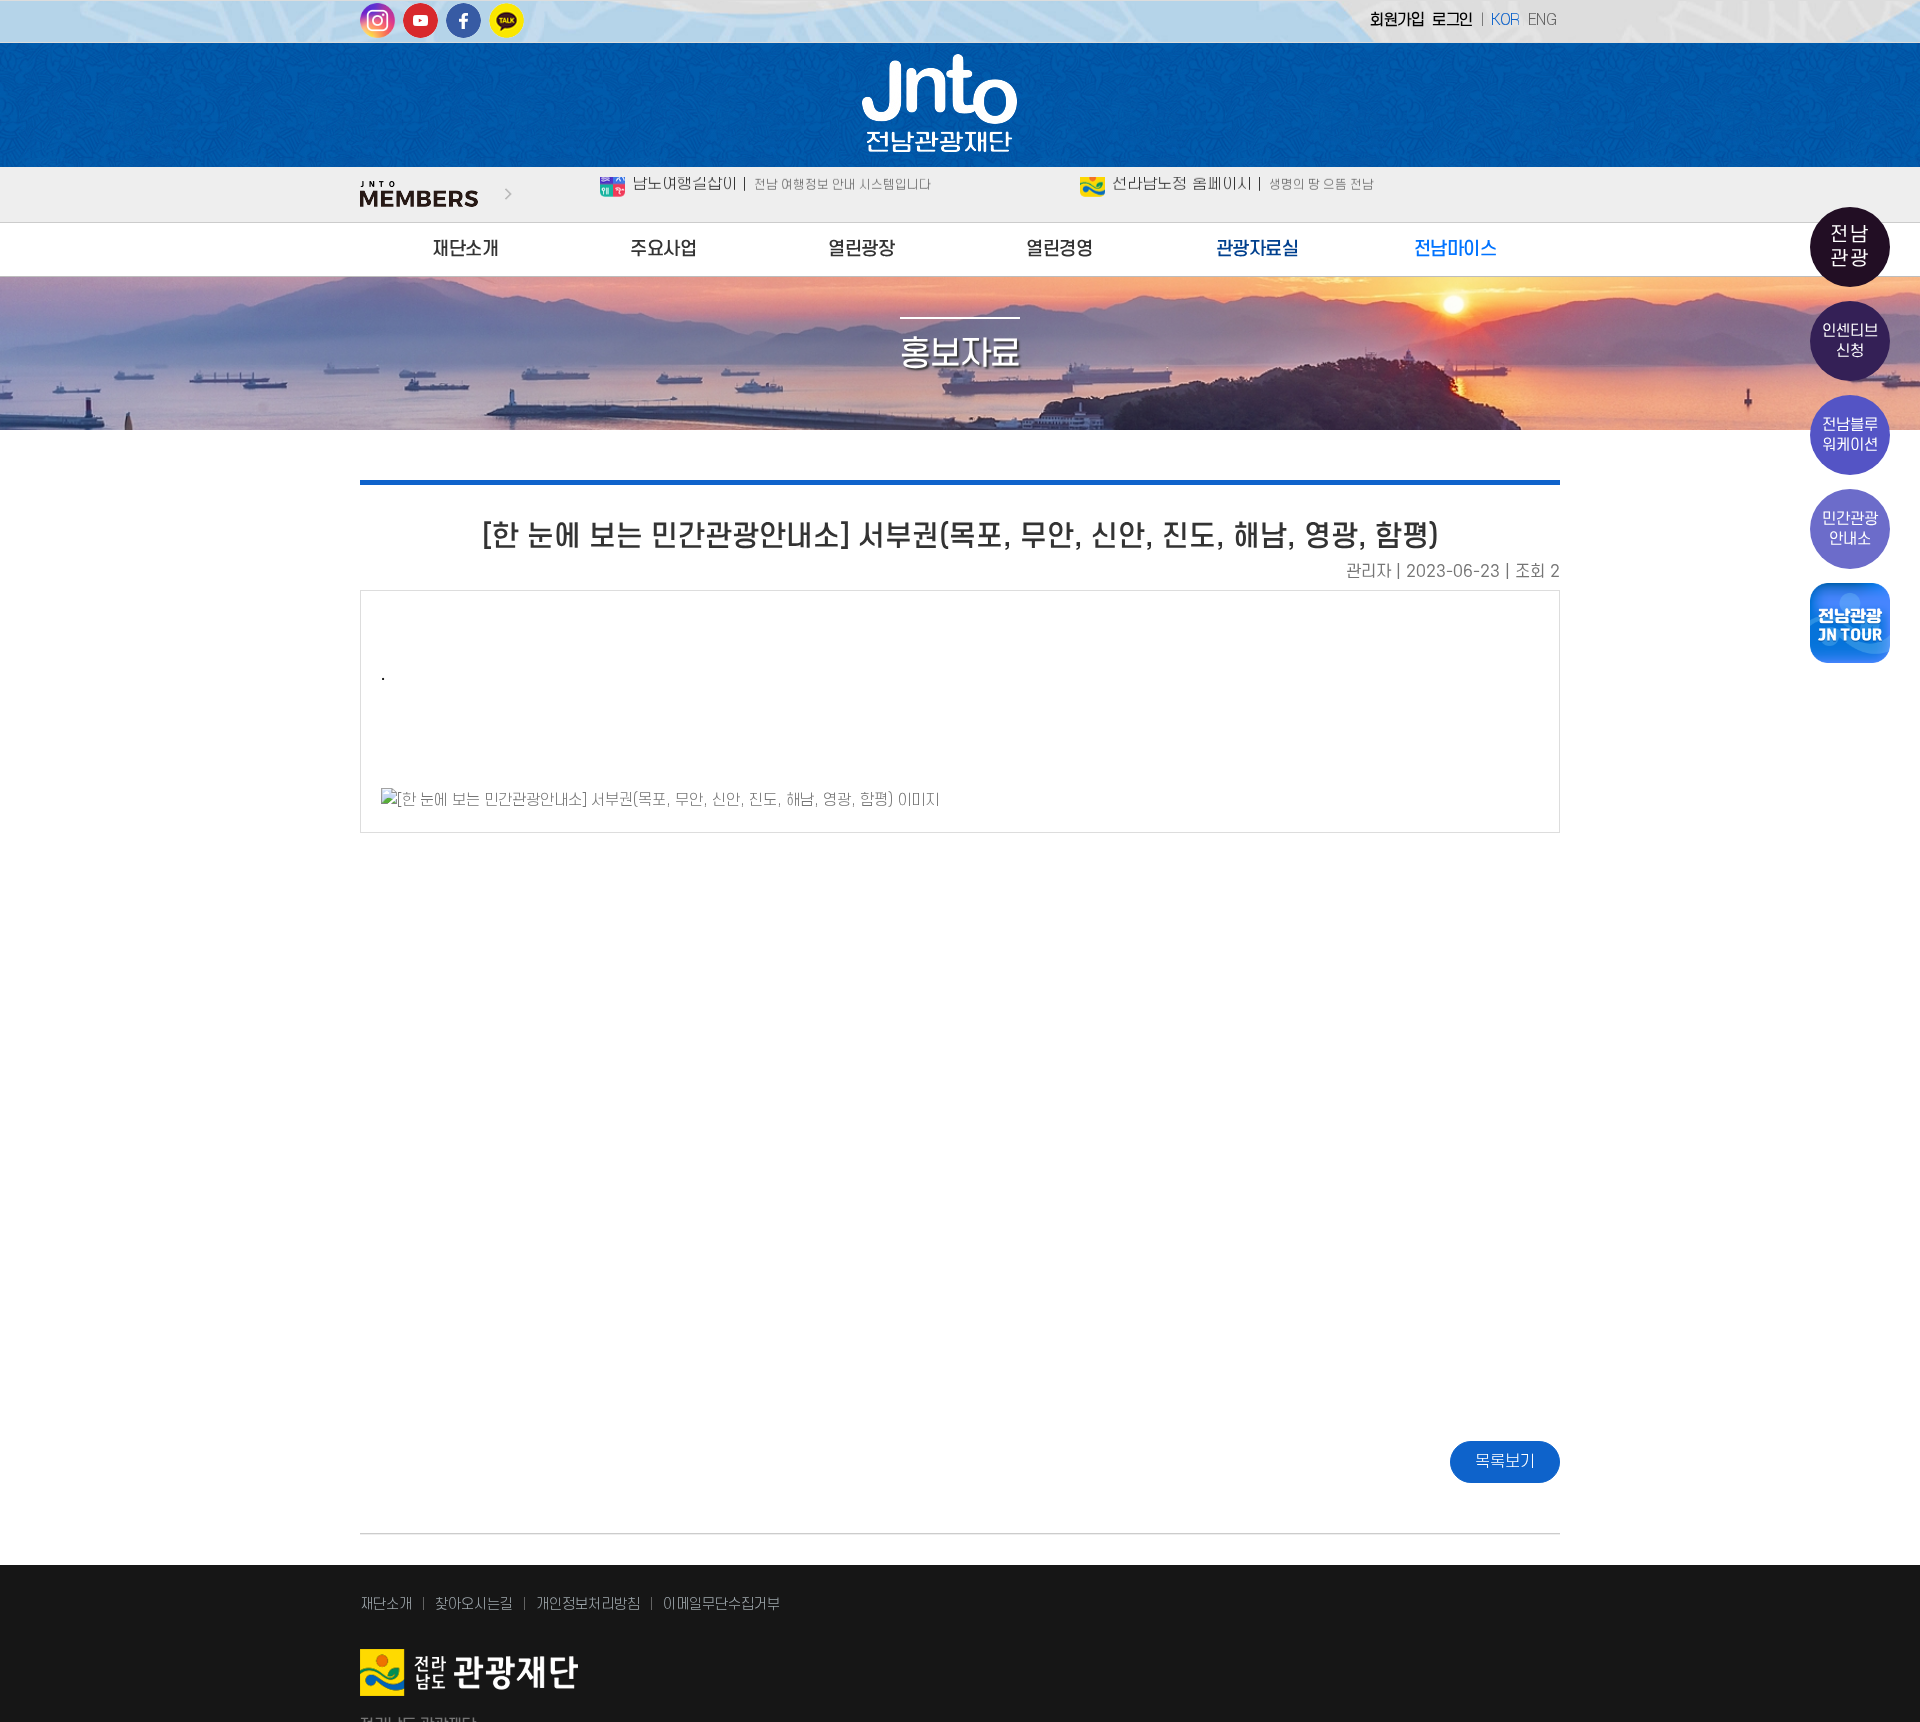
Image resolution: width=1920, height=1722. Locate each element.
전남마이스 (1455, 249)
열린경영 (1059, 249)
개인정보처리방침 (588, 1604)
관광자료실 (1257, 249)
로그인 (1452, 20)
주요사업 (663, 249)
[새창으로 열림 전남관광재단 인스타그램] (377, 27)
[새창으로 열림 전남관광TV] (420, 27)
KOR (1505, 20)
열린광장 (861, 249)
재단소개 (465, 249)
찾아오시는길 (474, 1604)
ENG (1542, 20)
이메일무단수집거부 (721, 1604)
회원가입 (1397, 20)
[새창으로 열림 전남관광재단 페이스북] (463, 27)
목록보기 (1505, 1462)
